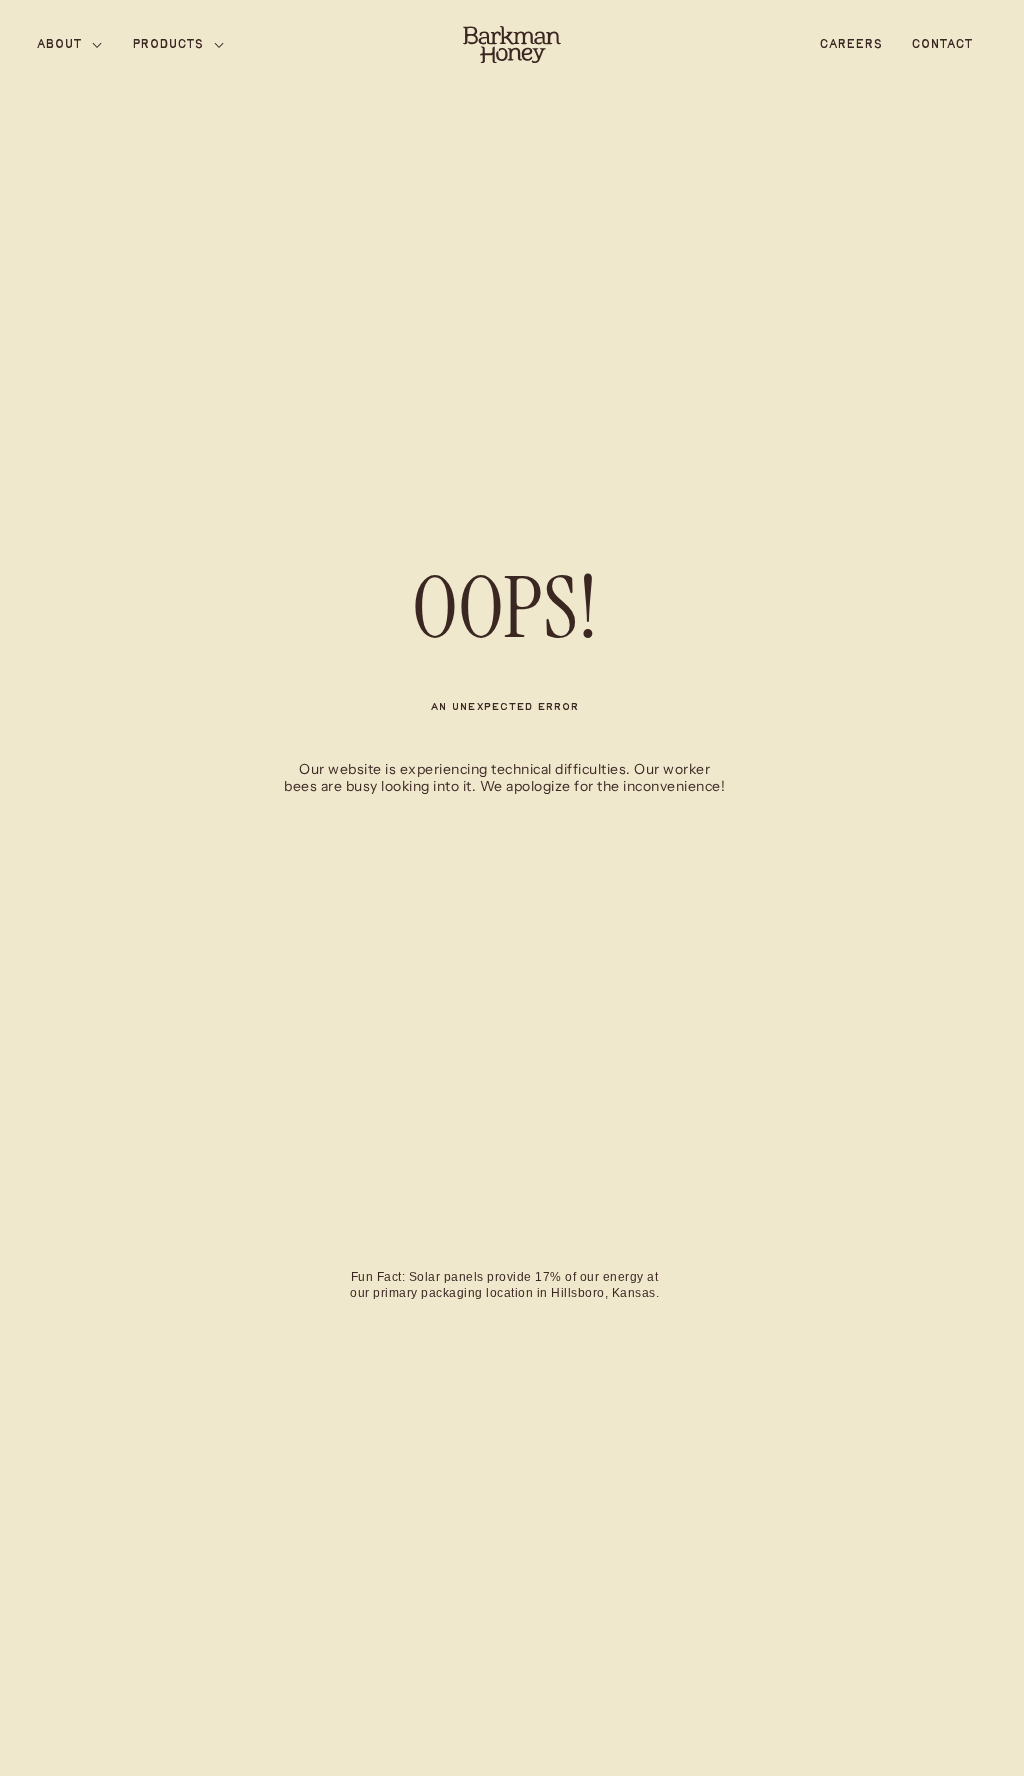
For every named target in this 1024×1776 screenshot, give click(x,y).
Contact (942, 44)
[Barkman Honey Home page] (512, 45)
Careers (851, 44)
